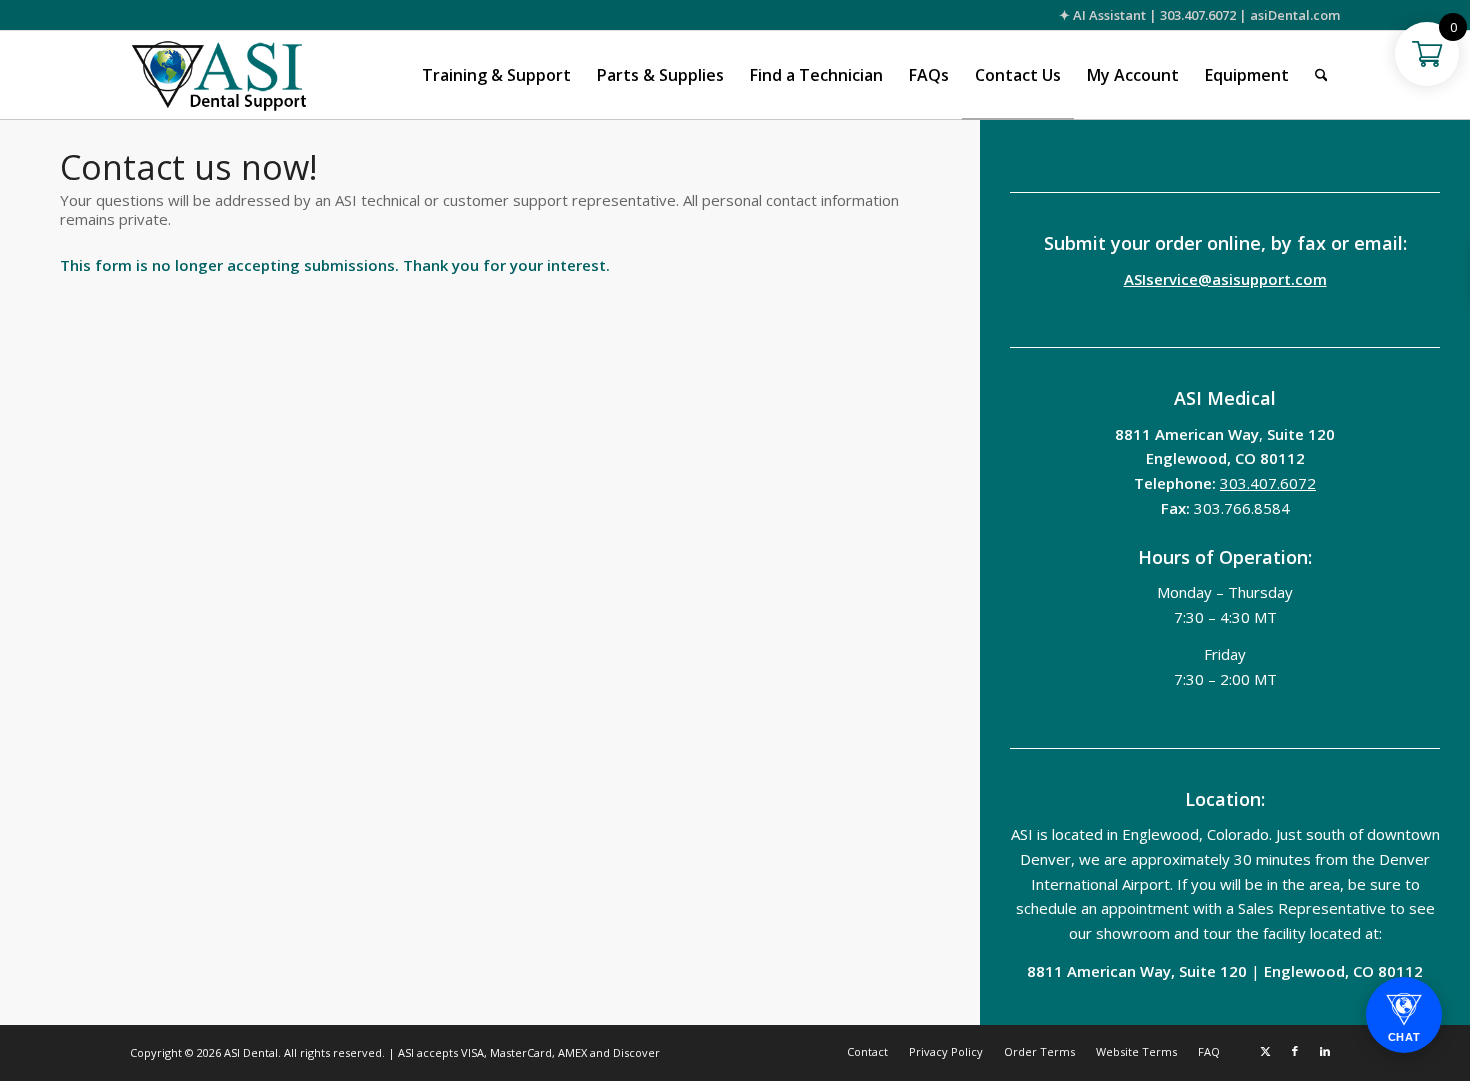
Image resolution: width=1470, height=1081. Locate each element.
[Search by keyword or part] (1321, 75)
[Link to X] (1265, 1051)
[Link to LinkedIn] (1325, 1051)
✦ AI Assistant (1102, 15)
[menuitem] (496, 75)
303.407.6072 (1198, 15)
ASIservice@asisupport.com (1225, 279)
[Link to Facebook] (1295, 1051)
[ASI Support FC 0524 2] (218, 75)
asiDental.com (1295, 15)
